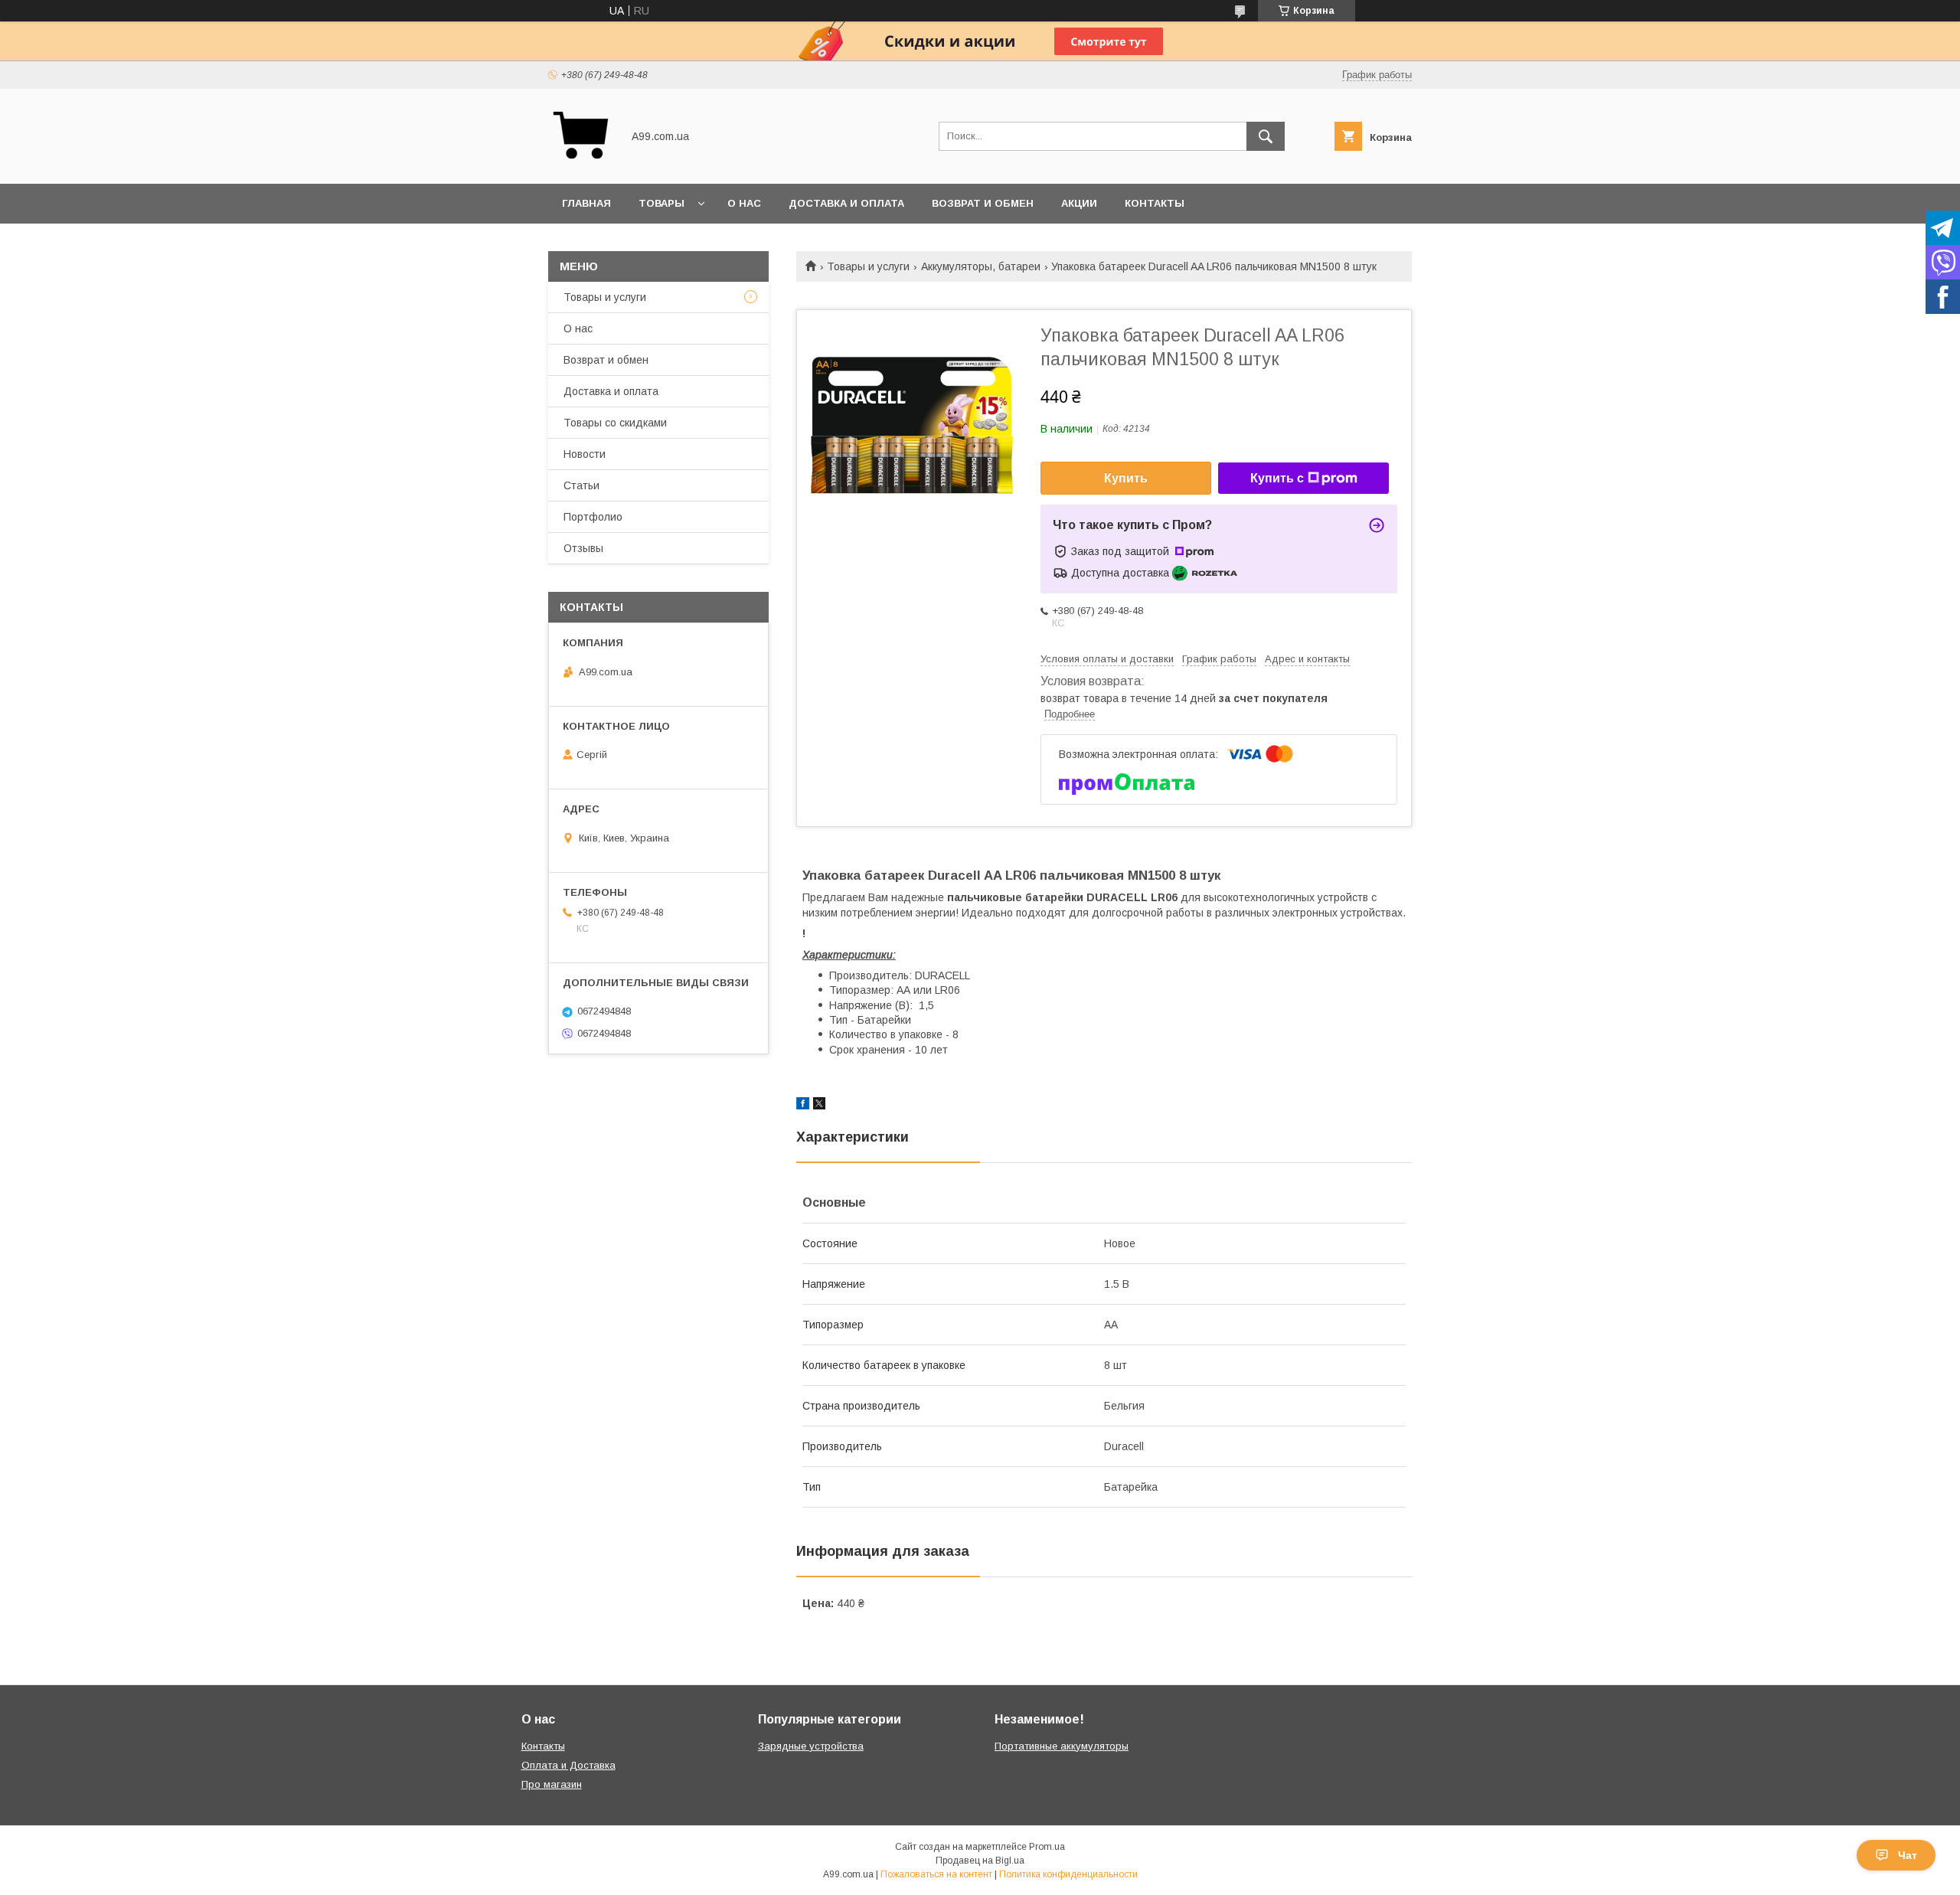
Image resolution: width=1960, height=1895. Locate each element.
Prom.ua (1047, 1847)
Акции (1079, 203)
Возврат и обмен (983, 203)
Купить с (1277, 478)
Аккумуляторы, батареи (981, 266)
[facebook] (803, 1106)
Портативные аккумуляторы (1062, 1746)
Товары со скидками (615, 423)
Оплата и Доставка (568, 1765)
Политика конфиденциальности (1068, 1874)
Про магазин (552, 1784)
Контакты (1155, 203)
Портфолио (593, 517)
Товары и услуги (868, 266)
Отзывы (583, 548)
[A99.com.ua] (581, 164)
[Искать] (1266, 136)
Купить (1126, 478)
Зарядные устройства (811, 1746)
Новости (585, 454)
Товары (661, 203)
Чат (1908, 1855)
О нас (744, 203)
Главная (586, 203)
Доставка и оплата (846, 203)
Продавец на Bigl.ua (980, 1861)
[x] (819, 1106)
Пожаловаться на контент (936, 1874)
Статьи (581, 485)
